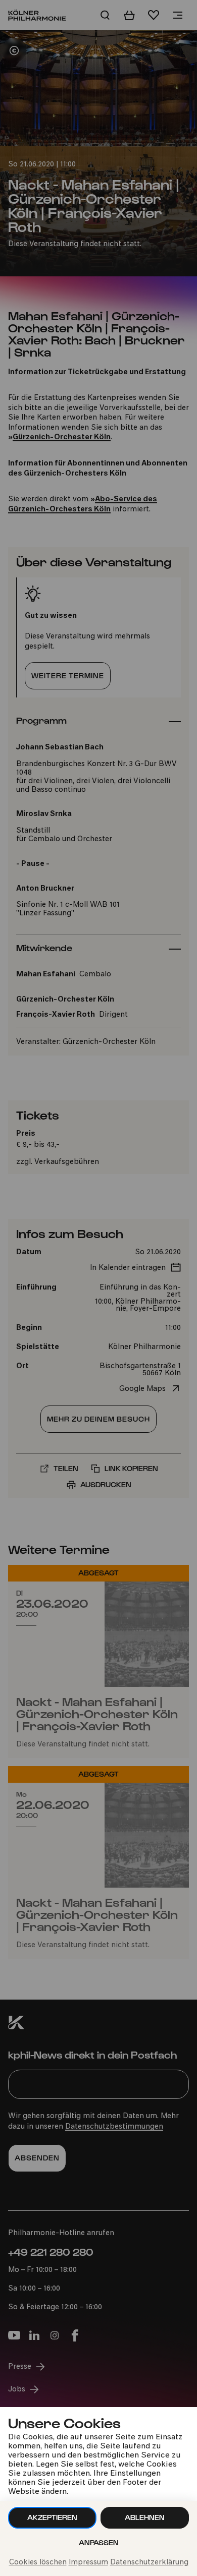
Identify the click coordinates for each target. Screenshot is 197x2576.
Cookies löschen (38, 2563)
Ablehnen (145, 2517)
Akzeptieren (52, 2517)
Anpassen (99, 2542)
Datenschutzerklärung (149, 2563)
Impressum (88, 2563)
